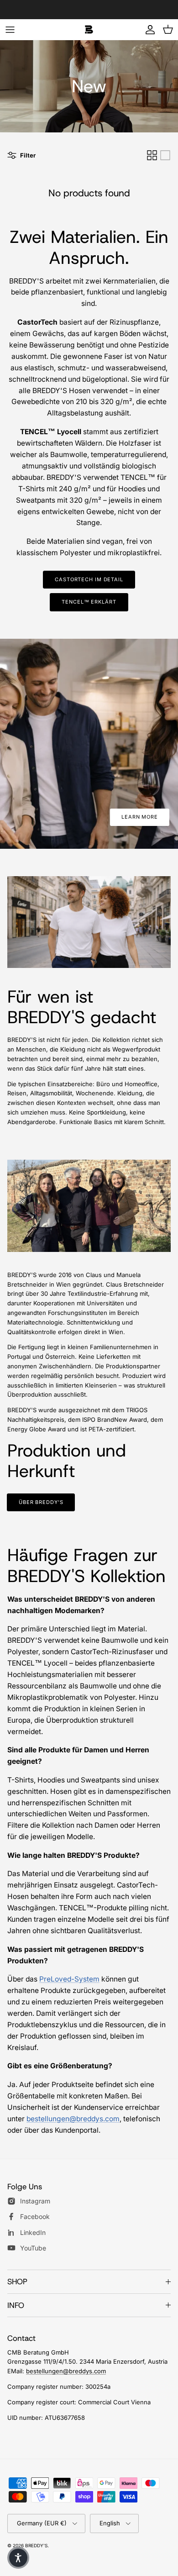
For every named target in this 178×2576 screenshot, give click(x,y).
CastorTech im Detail (89, 579)
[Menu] (10, 30)
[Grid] (152, 155)
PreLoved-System (69, 1979)
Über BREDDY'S (41, 1502)
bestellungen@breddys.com (73, 2119)
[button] (18, 2558)
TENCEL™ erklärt (89, 602)
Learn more (140, 817)
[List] (165, 155)
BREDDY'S (36, 2545)
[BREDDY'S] (89, 29)
